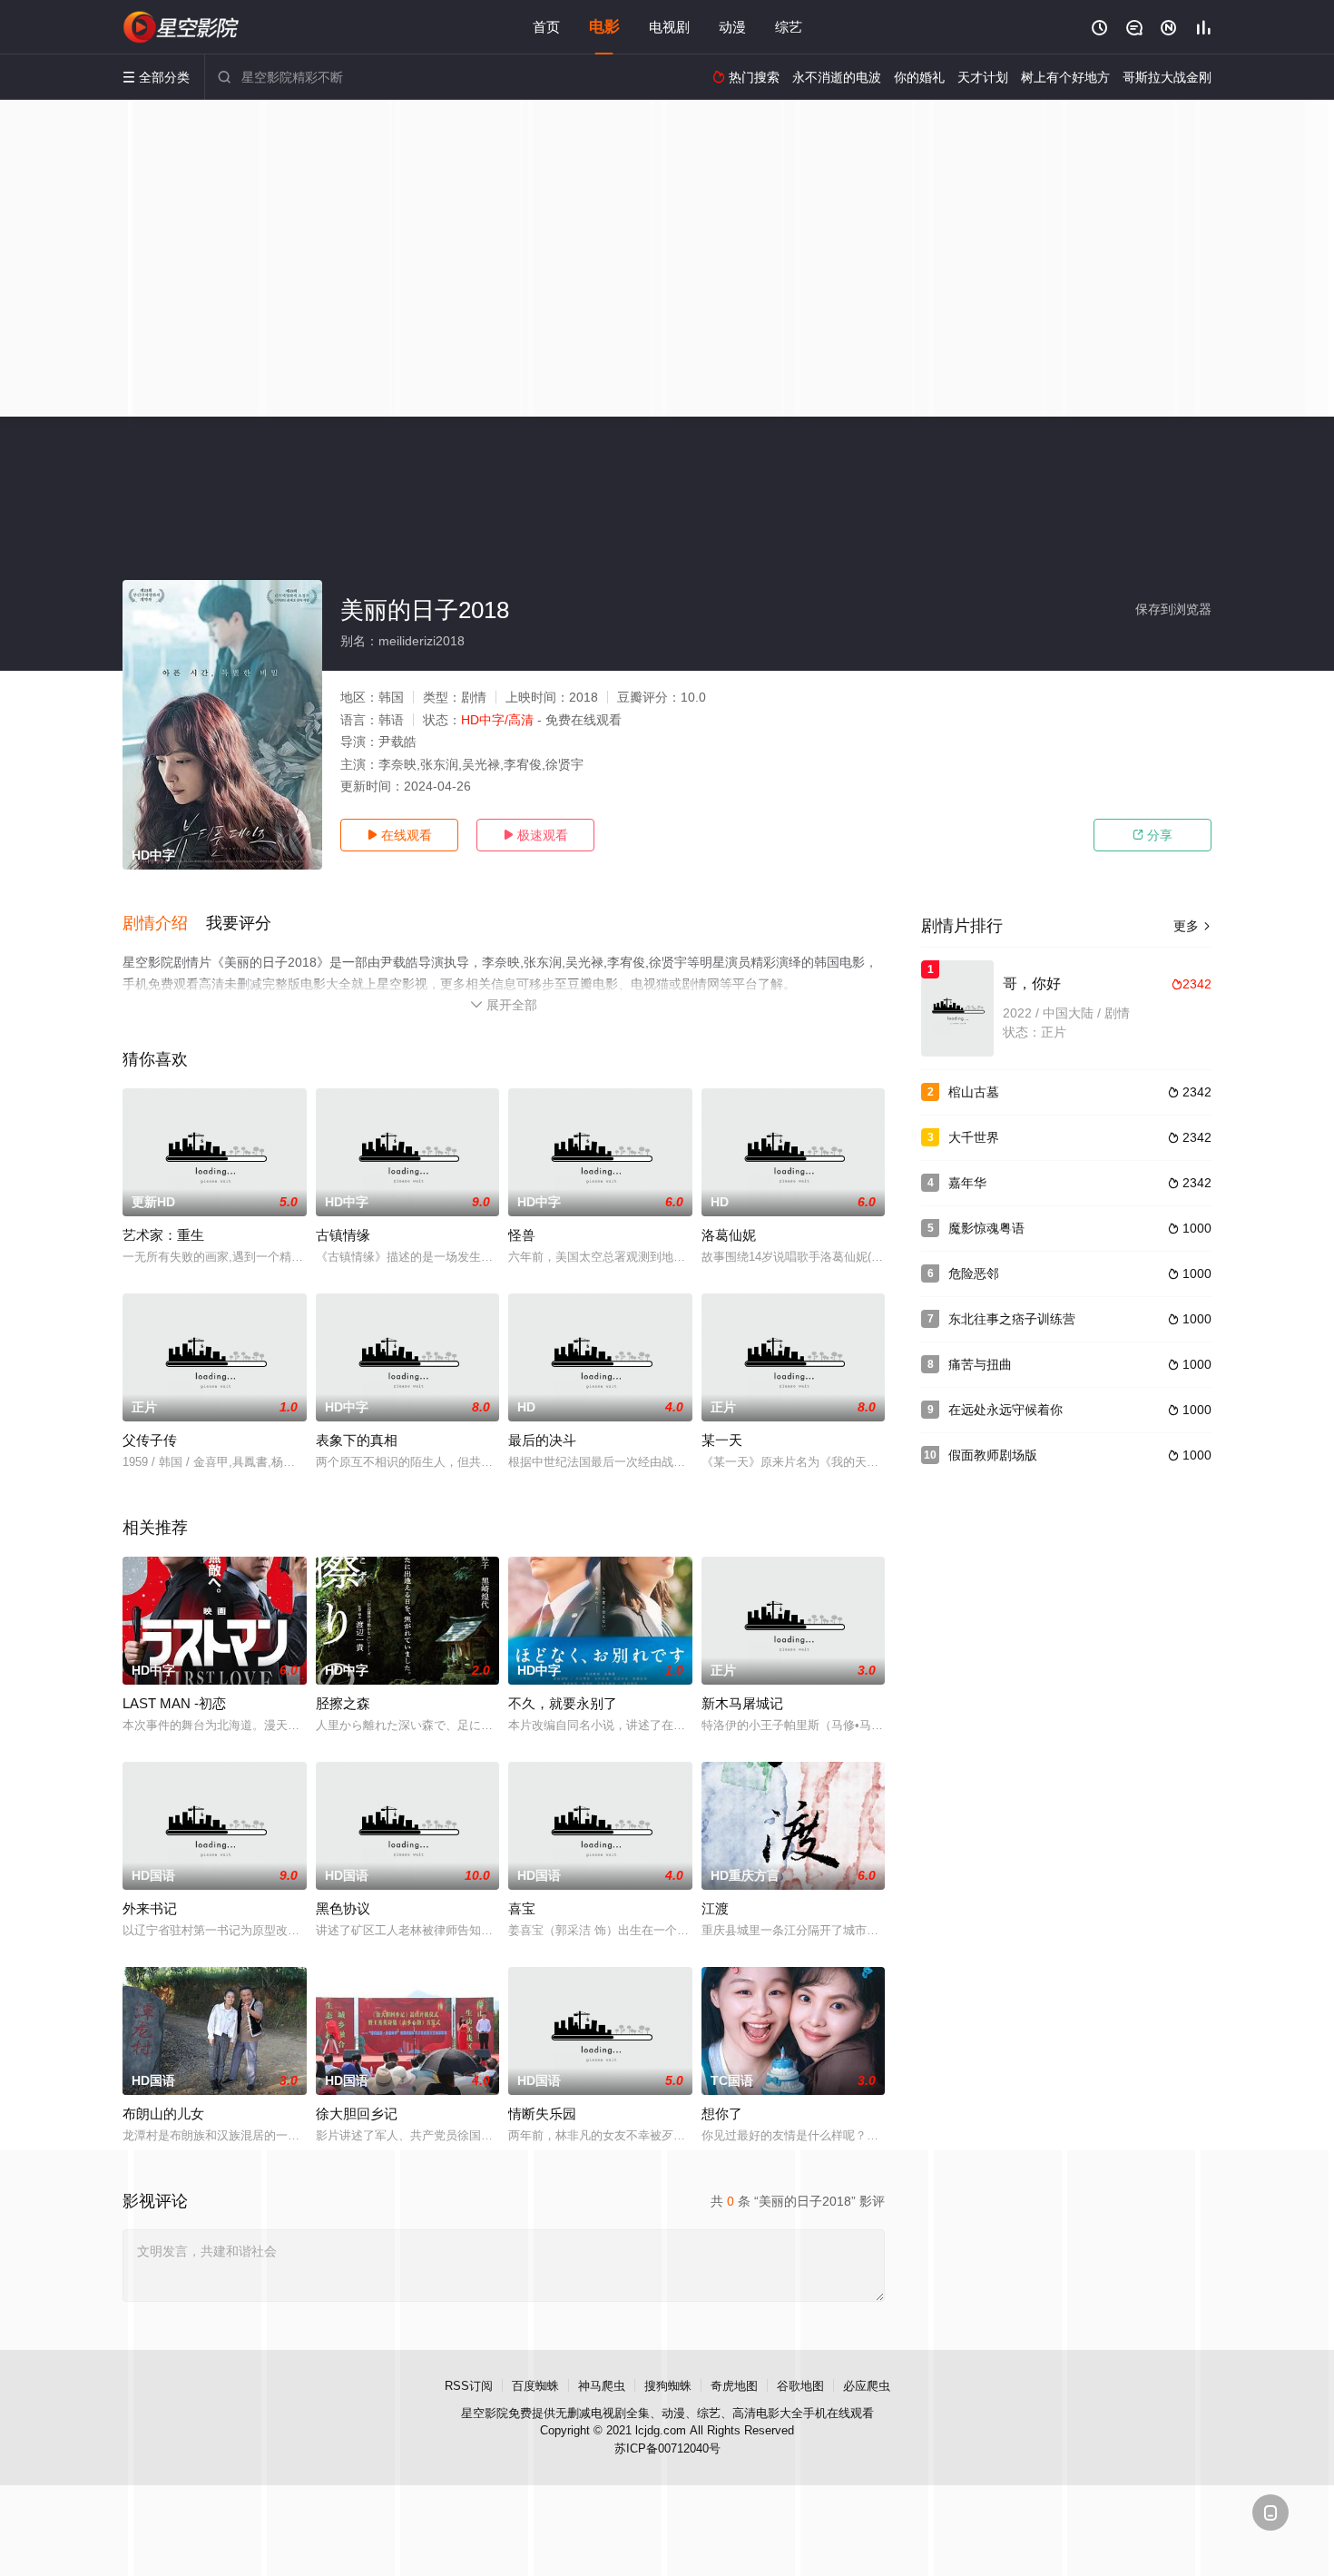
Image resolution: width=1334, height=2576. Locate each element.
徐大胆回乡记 (357, 2114)
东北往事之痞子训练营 (1012, 1319)
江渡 (715, 1908)
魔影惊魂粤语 (986, 1228)
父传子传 (150, 1440)
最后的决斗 (542, 1440)
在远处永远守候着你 (1005, 1410)
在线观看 (399, 835)
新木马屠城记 (742, 1703)
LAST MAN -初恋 (174, 1703)
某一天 (722, 1440)
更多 (1192, 926)
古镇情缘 (343, 1235)
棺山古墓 (974, 1092)
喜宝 (522, 1908)
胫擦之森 (343, 1703)
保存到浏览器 (1173, 609)
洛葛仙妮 (729, 1235)
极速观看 (535, 835)
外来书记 (150, 1908)
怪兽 (522, 1235)
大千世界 (974, 1137)
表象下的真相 (357, 1440)
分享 (1153, 835)
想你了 (722, 2114)
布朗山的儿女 (163, 2114)
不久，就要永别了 (563, 1703)
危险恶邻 (974, 1273)
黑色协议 (343, 1908)
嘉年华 (967, 1183)
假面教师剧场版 (993, 1455)
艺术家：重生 (163, 1235)
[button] (164, 924)
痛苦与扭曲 (980, 1364)
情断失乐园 (542, 2114)
